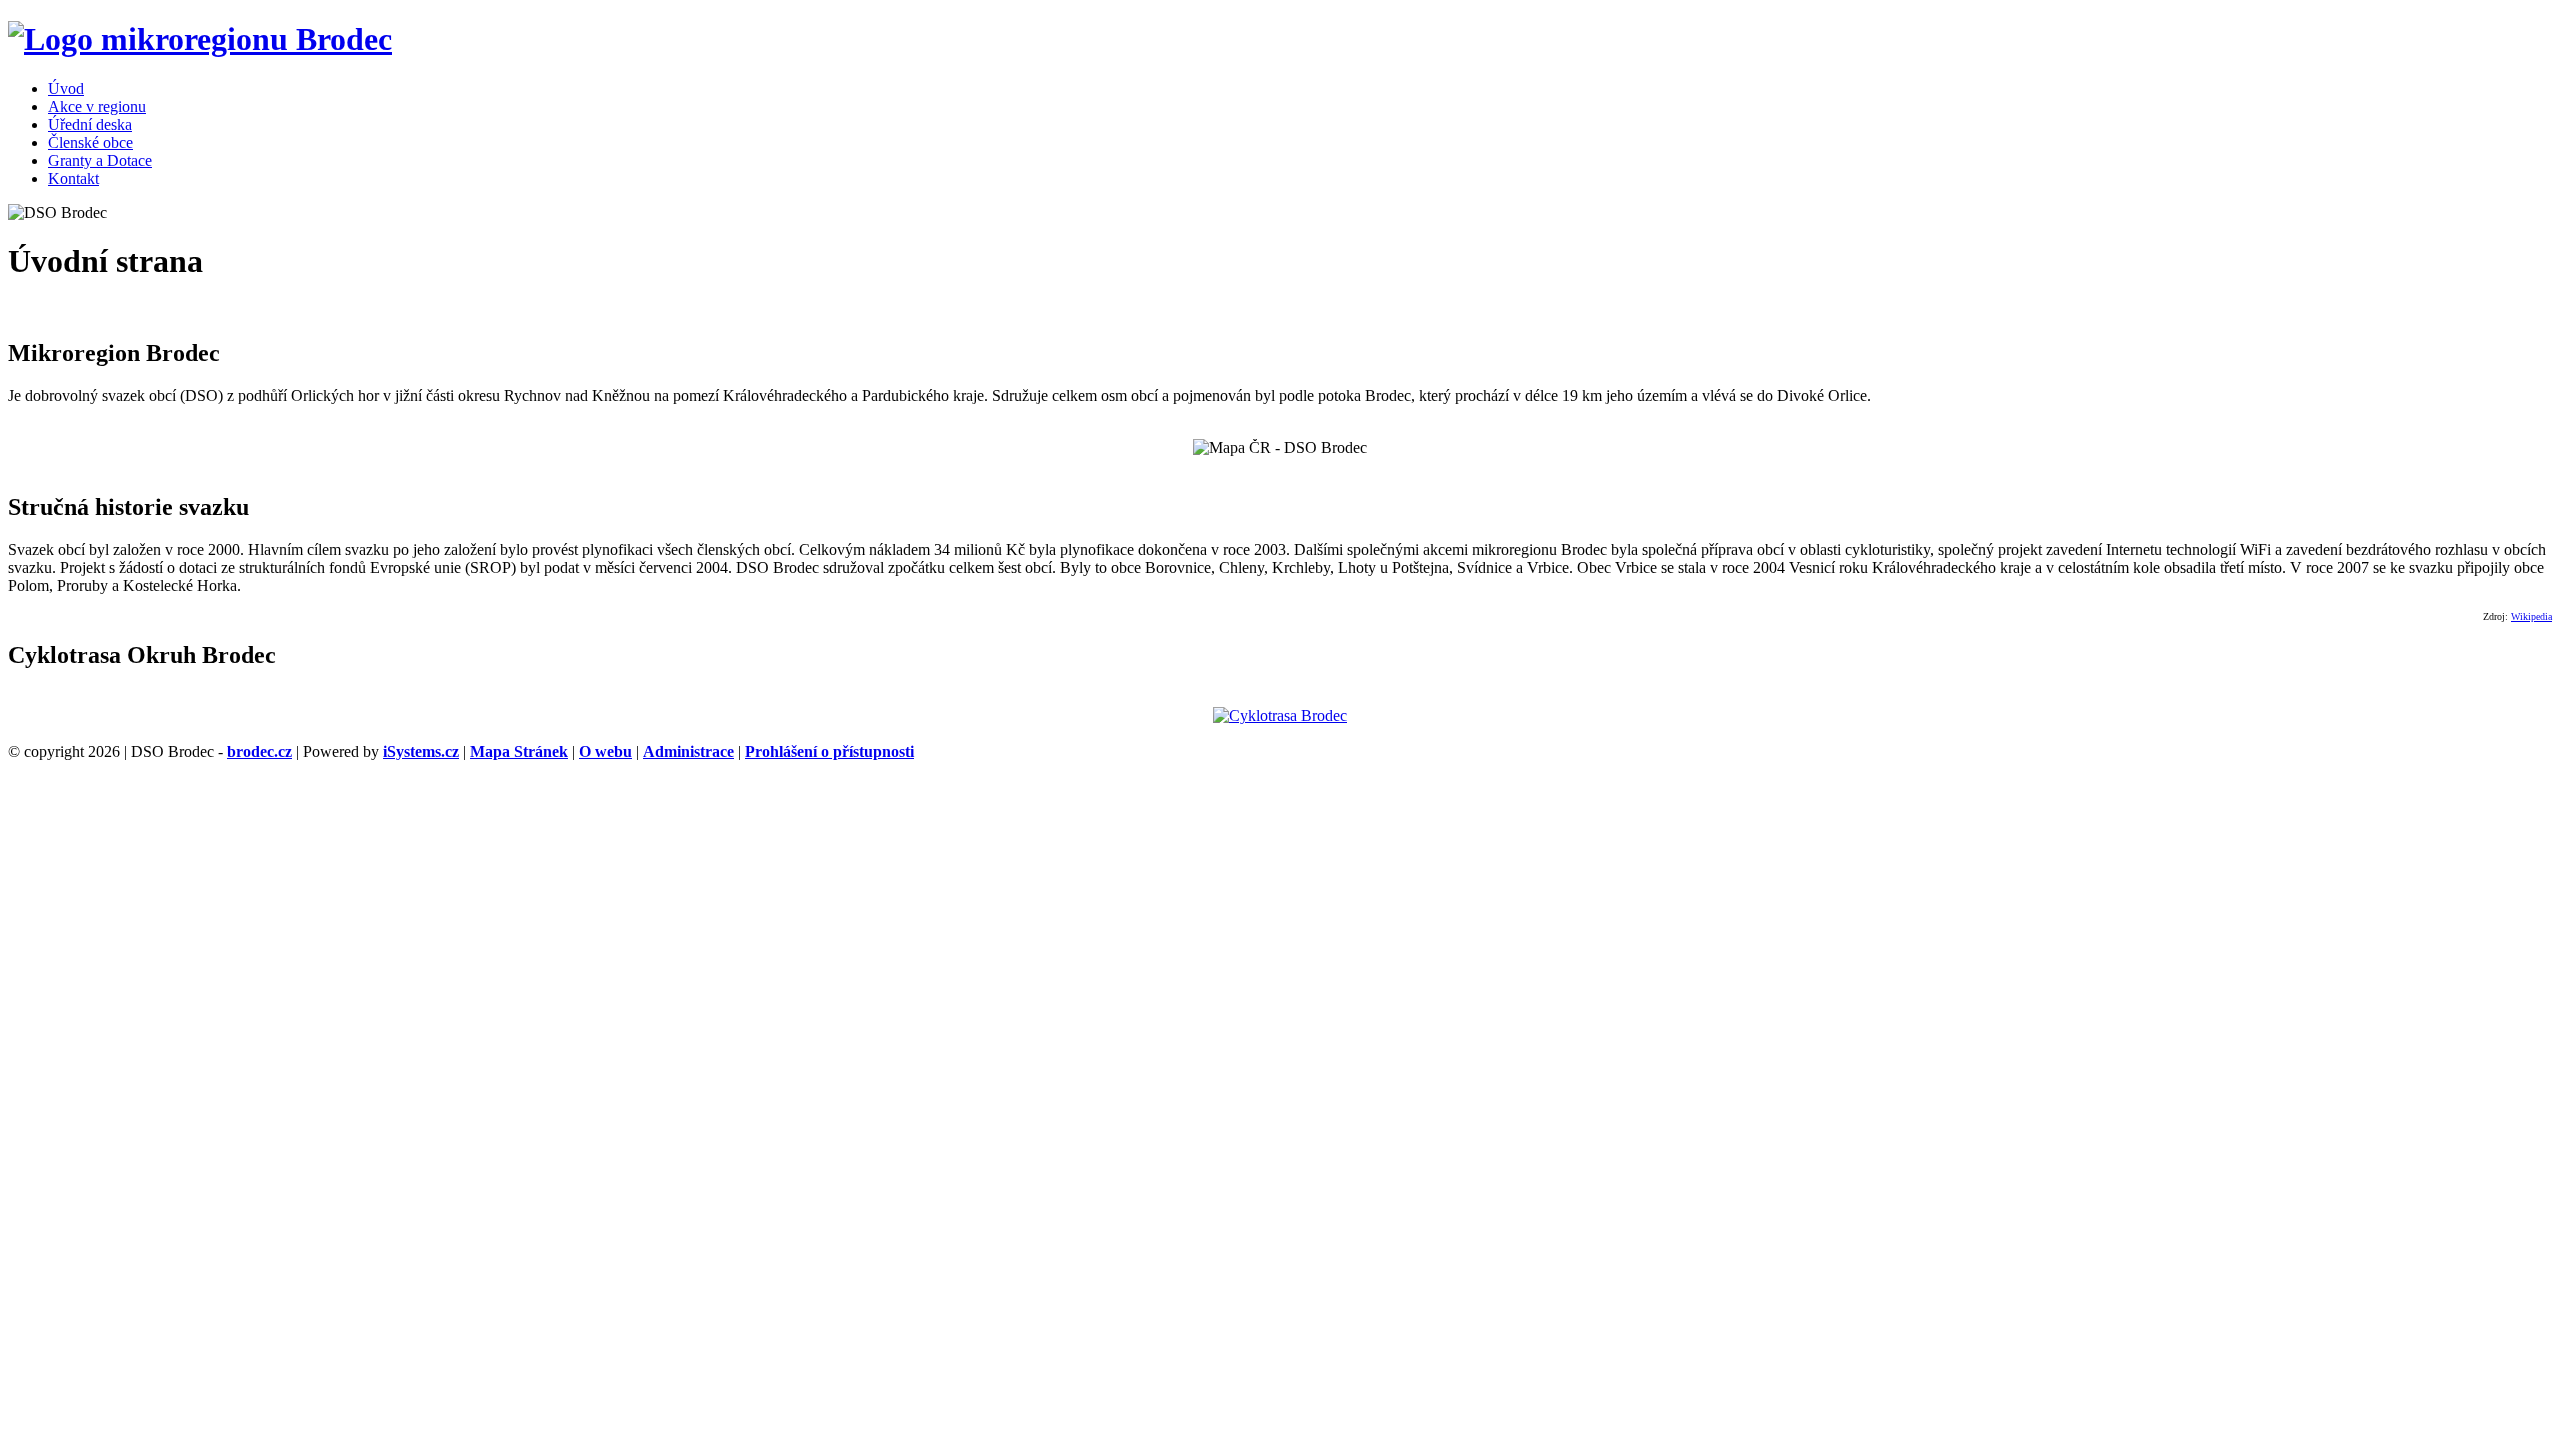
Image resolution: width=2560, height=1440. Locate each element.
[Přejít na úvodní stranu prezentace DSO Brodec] (200, 39)
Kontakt (73, 178)
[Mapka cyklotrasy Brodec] (1280, 715)
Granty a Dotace (100, 160)
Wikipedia (2531, 616)
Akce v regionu (97, 106)
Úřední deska (90, 124)
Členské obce (90, 142)
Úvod (66, 88)
